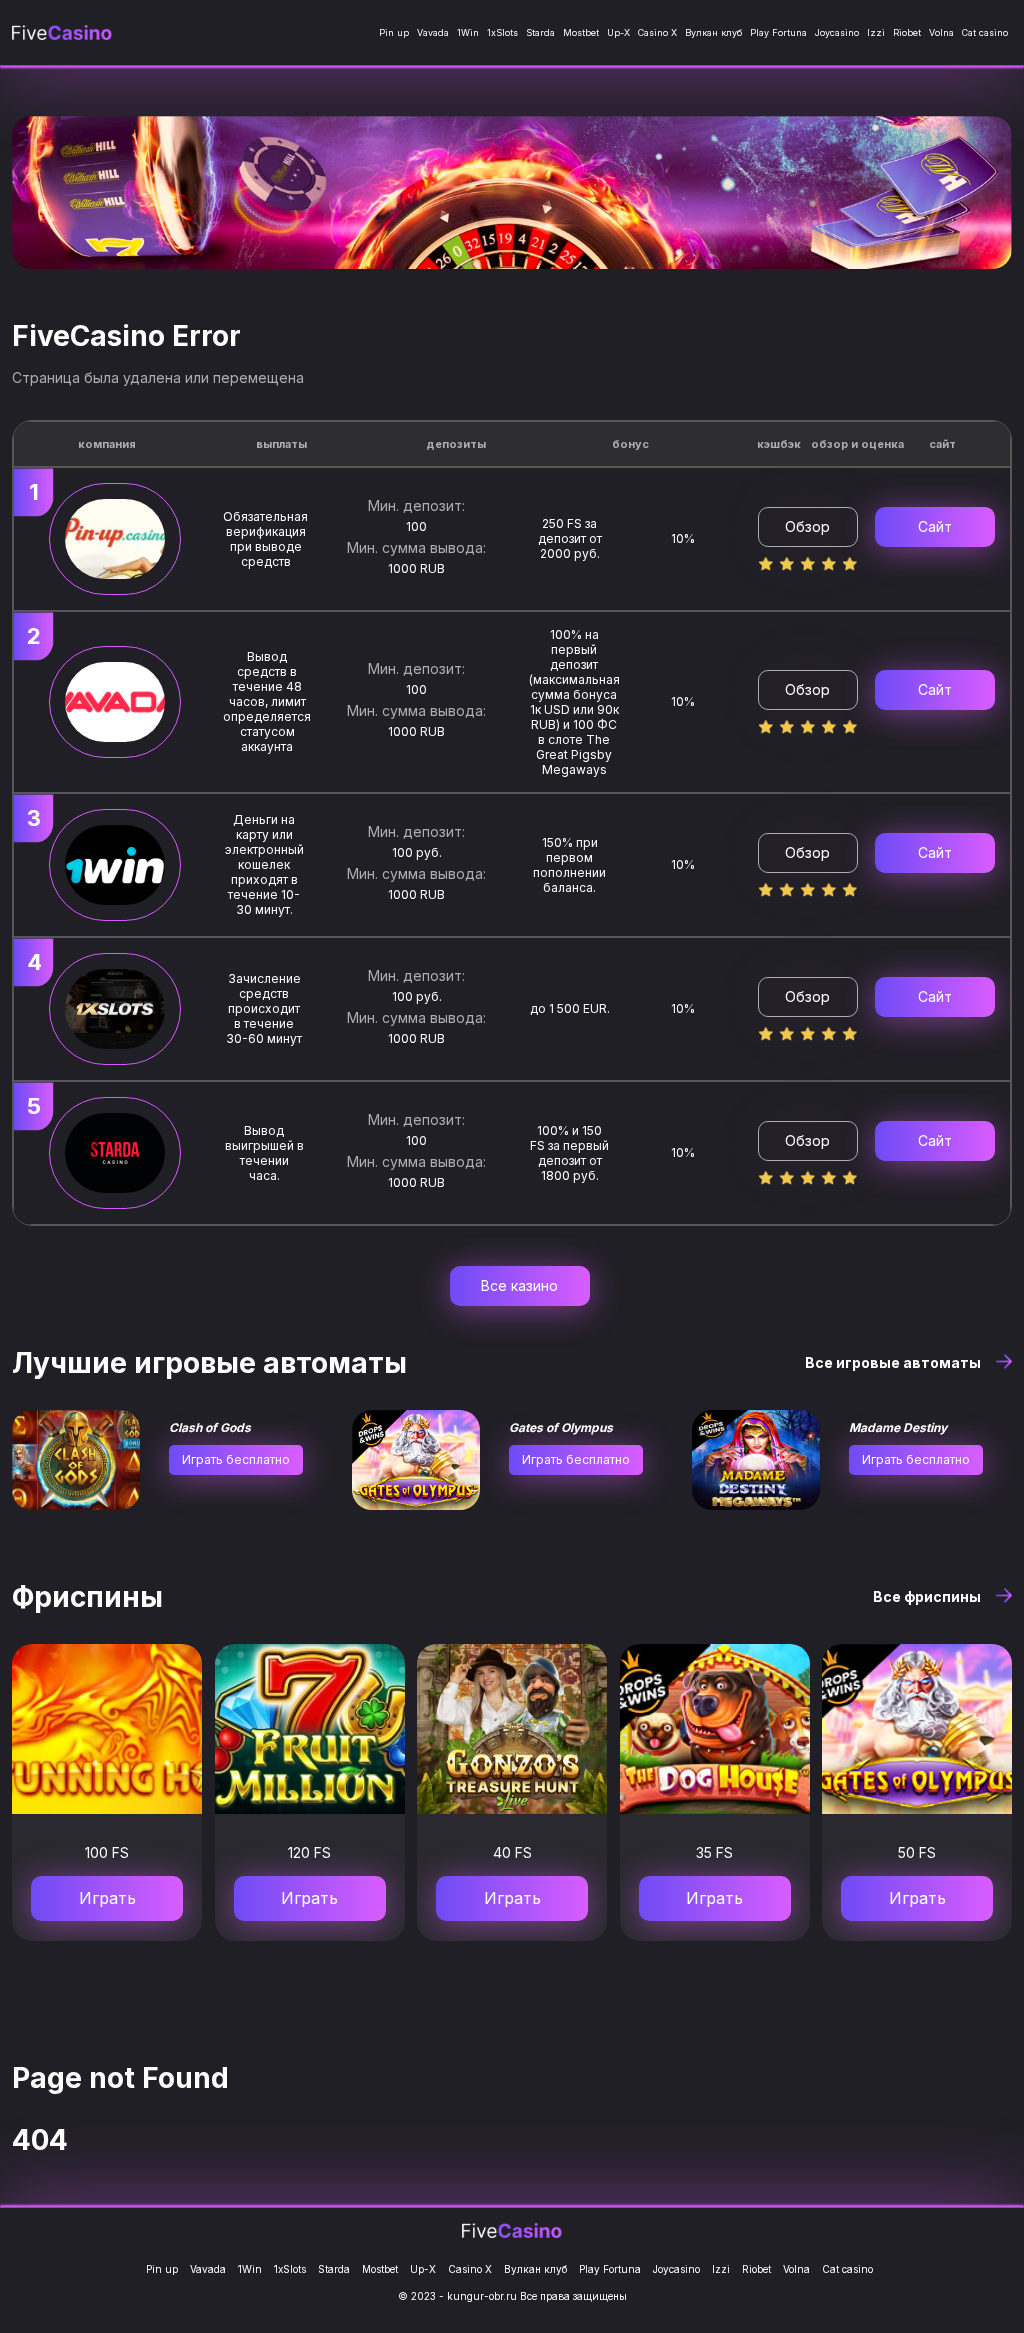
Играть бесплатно (236, 1459)
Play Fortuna (778, 32)
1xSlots (502, 32)
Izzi (876, 32)
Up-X (618, 32)
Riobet (907, 32)
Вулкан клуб (713, 32)
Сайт (935, 526)
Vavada (433, 32)
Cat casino (985, 32)
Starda (540, 32)
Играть (107, 1898)
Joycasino (837, 32)
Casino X (657, 32)
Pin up (394, 32)
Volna (941, 32)
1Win (468, 32)
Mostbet (581, 32)
